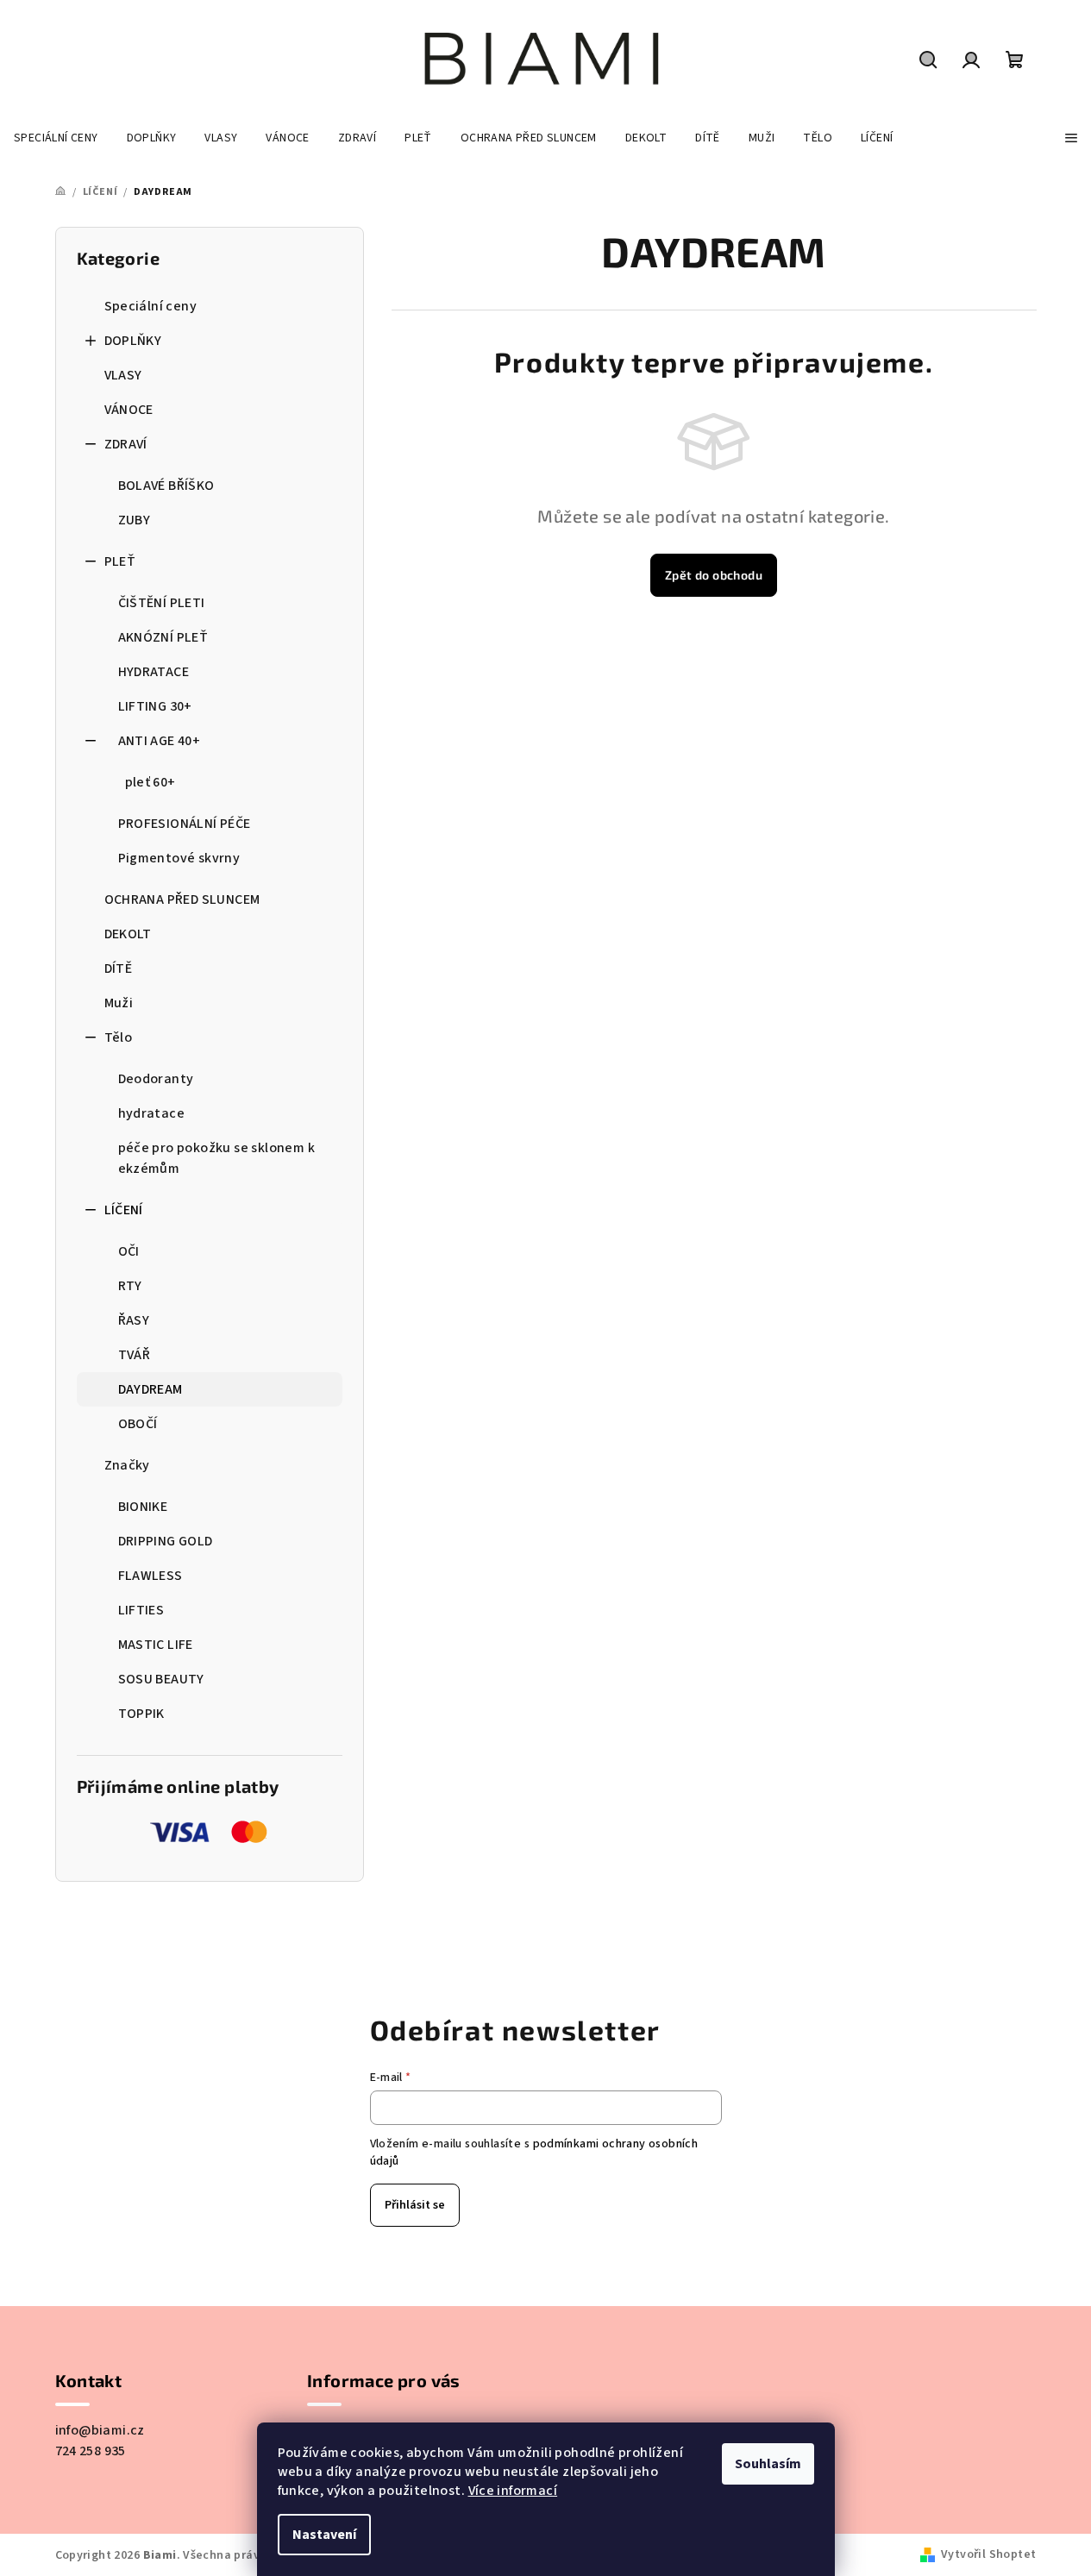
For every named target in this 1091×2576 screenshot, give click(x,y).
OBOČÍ (138, 1424)
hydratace (152, 1113)
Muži (119, 1003)
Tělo (119, 1037)
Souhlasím (768, 2464)
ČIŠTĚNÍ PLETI (162, 603)
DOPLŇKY (133, 341)
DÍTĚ (119, 968)
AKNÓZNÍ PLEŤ (163, 637)
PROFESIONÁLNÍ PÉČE (185, 824)
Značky (127, 1465)
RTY (130, 1286)
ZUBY (135, 520)
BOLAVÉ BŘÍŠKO (166, 486)
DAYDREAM (150, 1389)
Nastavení (324, 2535)
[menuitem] (56, 138)
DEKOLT (128, 934)
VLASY (123, 375)
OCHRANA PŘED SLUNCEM (182, 899)
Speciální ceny (151, 306)
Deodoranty (156, 1079)
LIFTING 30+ (155, 706)
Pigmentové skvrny (179, 858)
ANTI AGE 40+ (160, 741)
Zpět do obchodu (714, 575)
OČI (129, 1251)
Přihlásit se (415, 2205)
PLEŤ (120, 561)
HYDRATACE (154, 672)
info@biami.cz (100, 2430)
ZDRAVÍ (126, 444)
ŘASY (134, 1320)
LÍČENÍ (124, 1210)
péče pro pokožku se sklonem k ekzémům (217, 1158)
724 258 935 (91, 2451)
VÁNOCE (129, 410)
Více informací (513, 2491)
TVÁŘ (135, 1355)
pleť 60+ (150, 782)
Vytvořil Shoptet (988, 2554)
